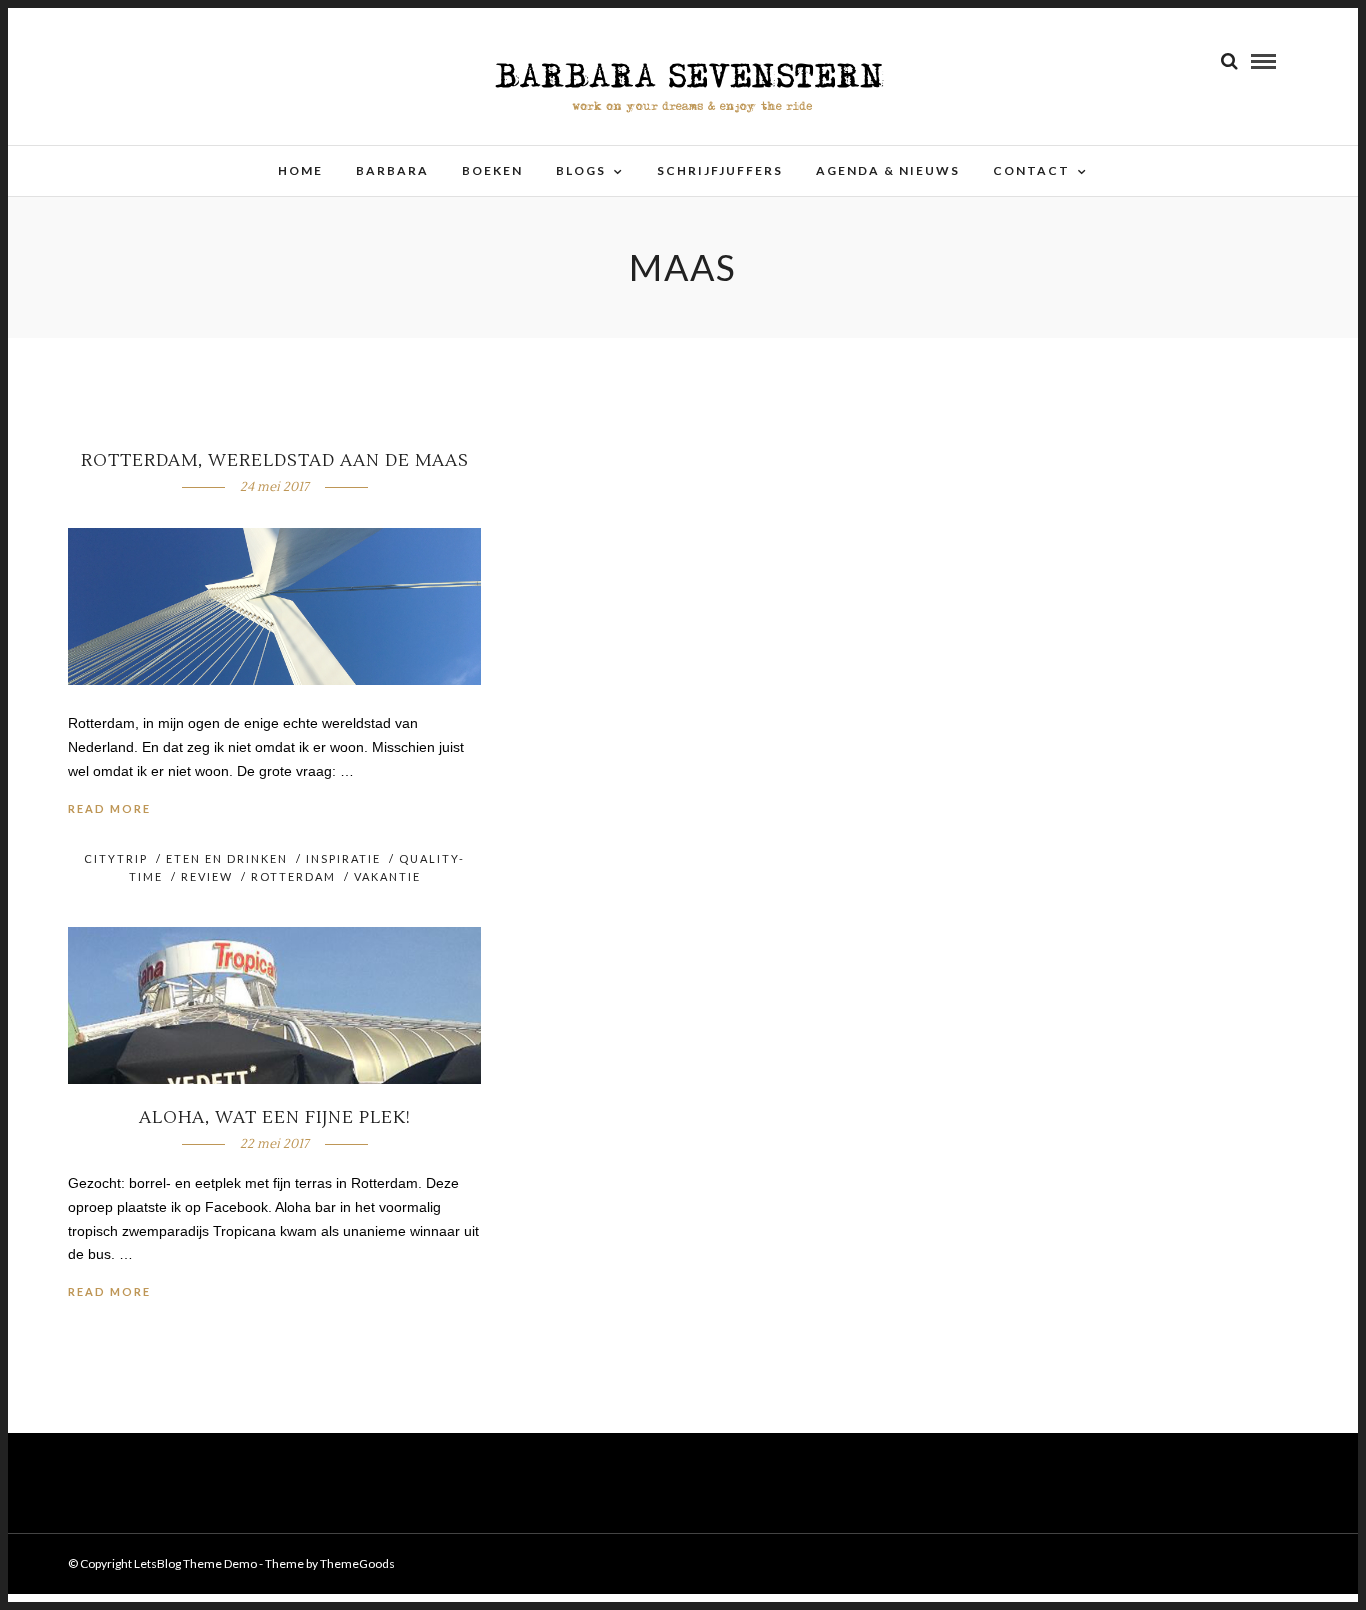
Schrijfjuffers (720, 170)
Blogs (581, 170)
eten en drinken (227, 858)
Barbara (392, 170)
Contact (1031, 170)
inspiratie (343, 858)
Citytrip (116, 858)
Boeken (492, 170)
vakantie (387, 876)
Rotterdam (293, 876)
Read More (109, 808)
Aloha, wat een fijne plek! (275, 1118)
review (207, 876)
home (300, 170)
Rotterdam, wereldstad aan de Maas (275, 461)
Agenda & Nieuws (888, 170)
